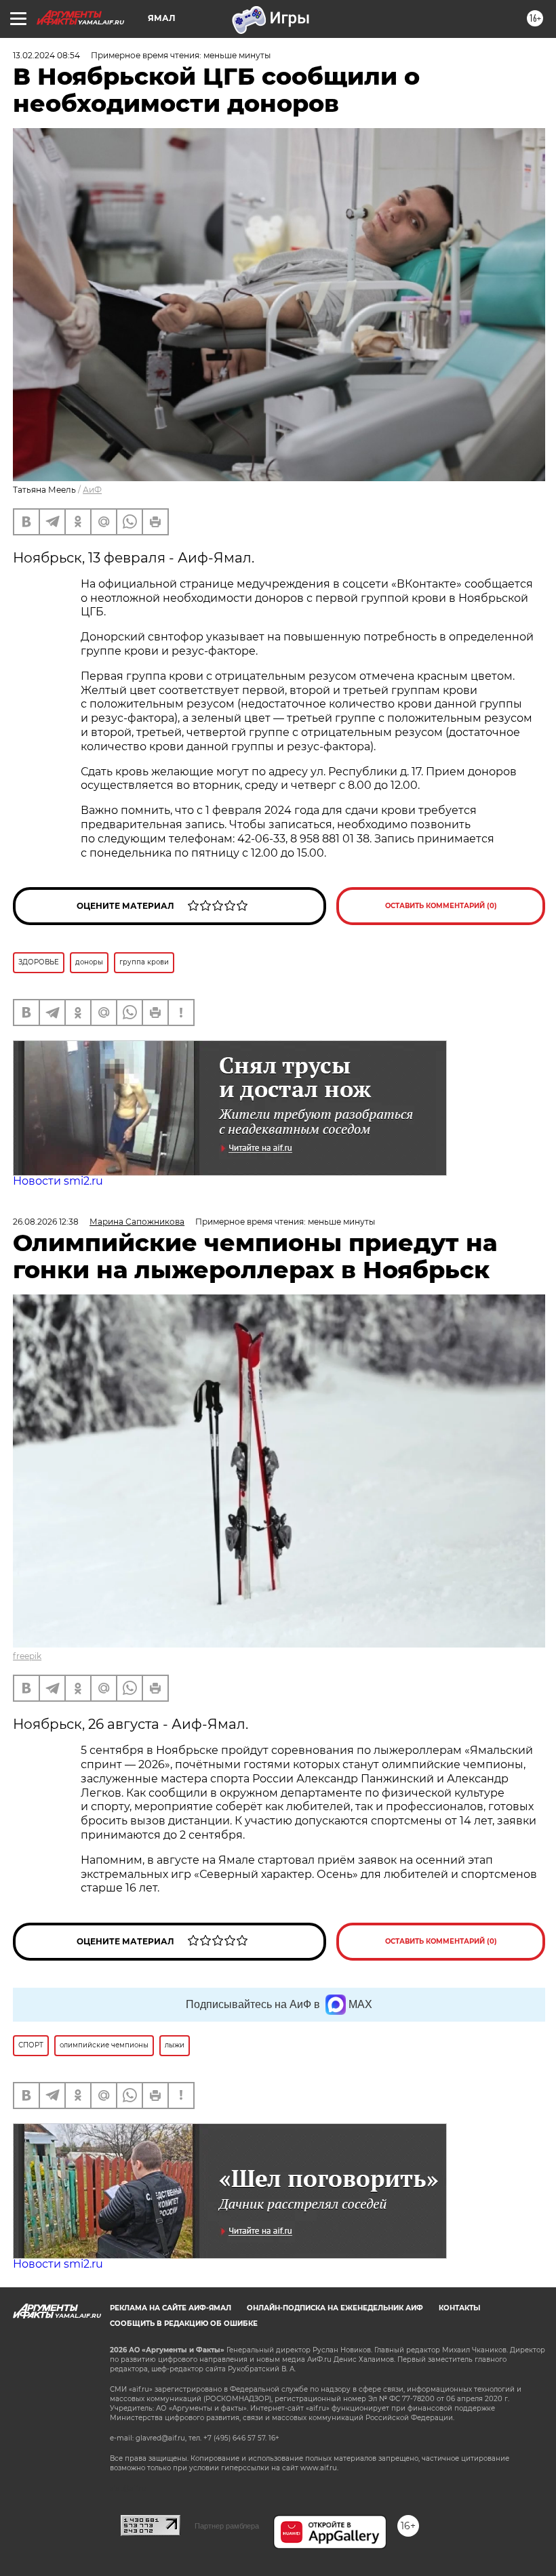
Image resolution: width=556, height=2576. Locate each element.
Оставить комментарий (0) (441, 906)
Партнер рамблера (227, 2526)
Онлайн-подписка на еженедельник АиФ (335, 2308)
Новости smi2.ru (58, 1181)
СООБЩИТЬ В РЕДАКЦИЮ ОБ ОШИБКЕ (184, 2324)
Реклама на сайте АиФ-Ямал (171, 2308)
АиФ (92, 490)
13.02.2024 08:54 (46, 55)
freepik (27, 1656)
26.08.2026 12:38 (46, 1222)
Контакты (459, 2308)
